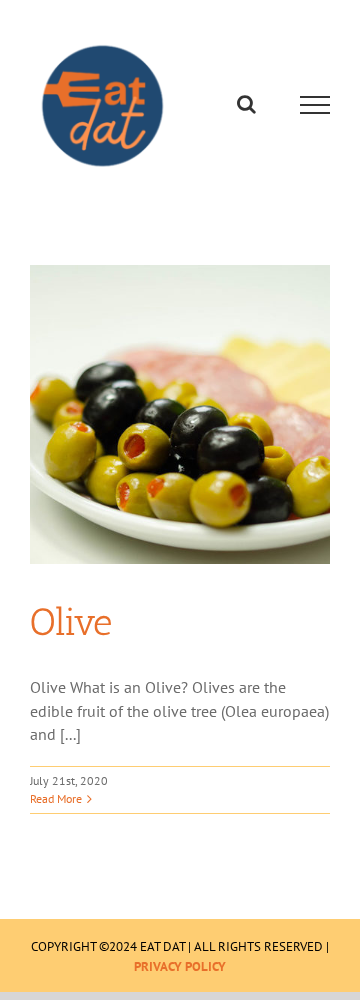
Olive (71, 627)
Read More (56, 803)
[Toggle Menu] (315, 108)
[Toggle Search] (246, 107)
